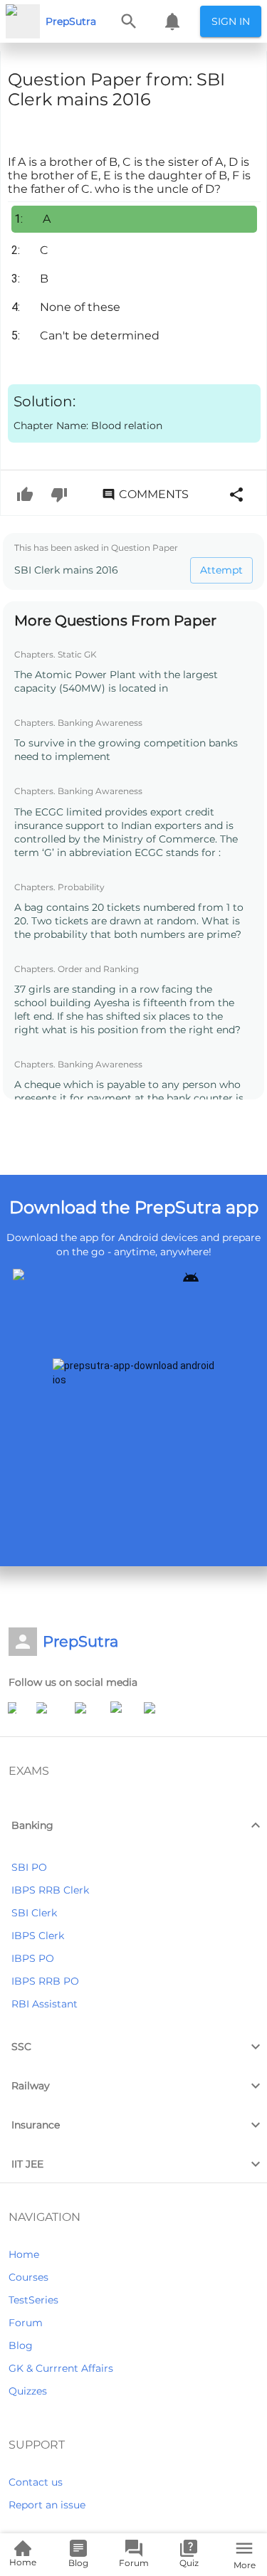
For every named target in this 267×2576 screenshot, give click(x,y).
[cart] (172, 21)
